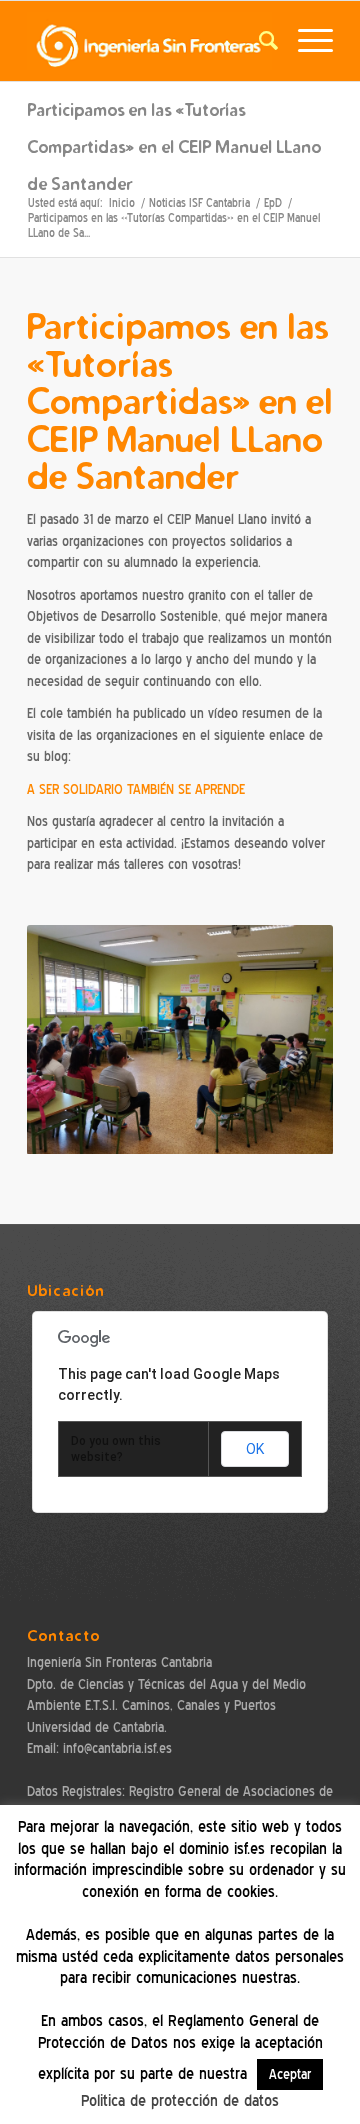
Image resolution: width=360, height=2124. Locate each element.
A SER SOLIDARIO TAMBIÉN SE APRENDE (136, 789)
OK (255, 1449)
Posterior (288, 1040)
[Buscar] (258, 41)
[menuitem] (258, 41)
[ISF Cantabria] (149, 41)
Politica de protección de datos (180, 2101)
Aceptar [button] (290, 2074)
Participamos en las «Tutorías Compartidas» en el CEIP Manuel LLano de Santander (174, 146)
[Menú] (305, 41)
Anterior (72, 1040)
